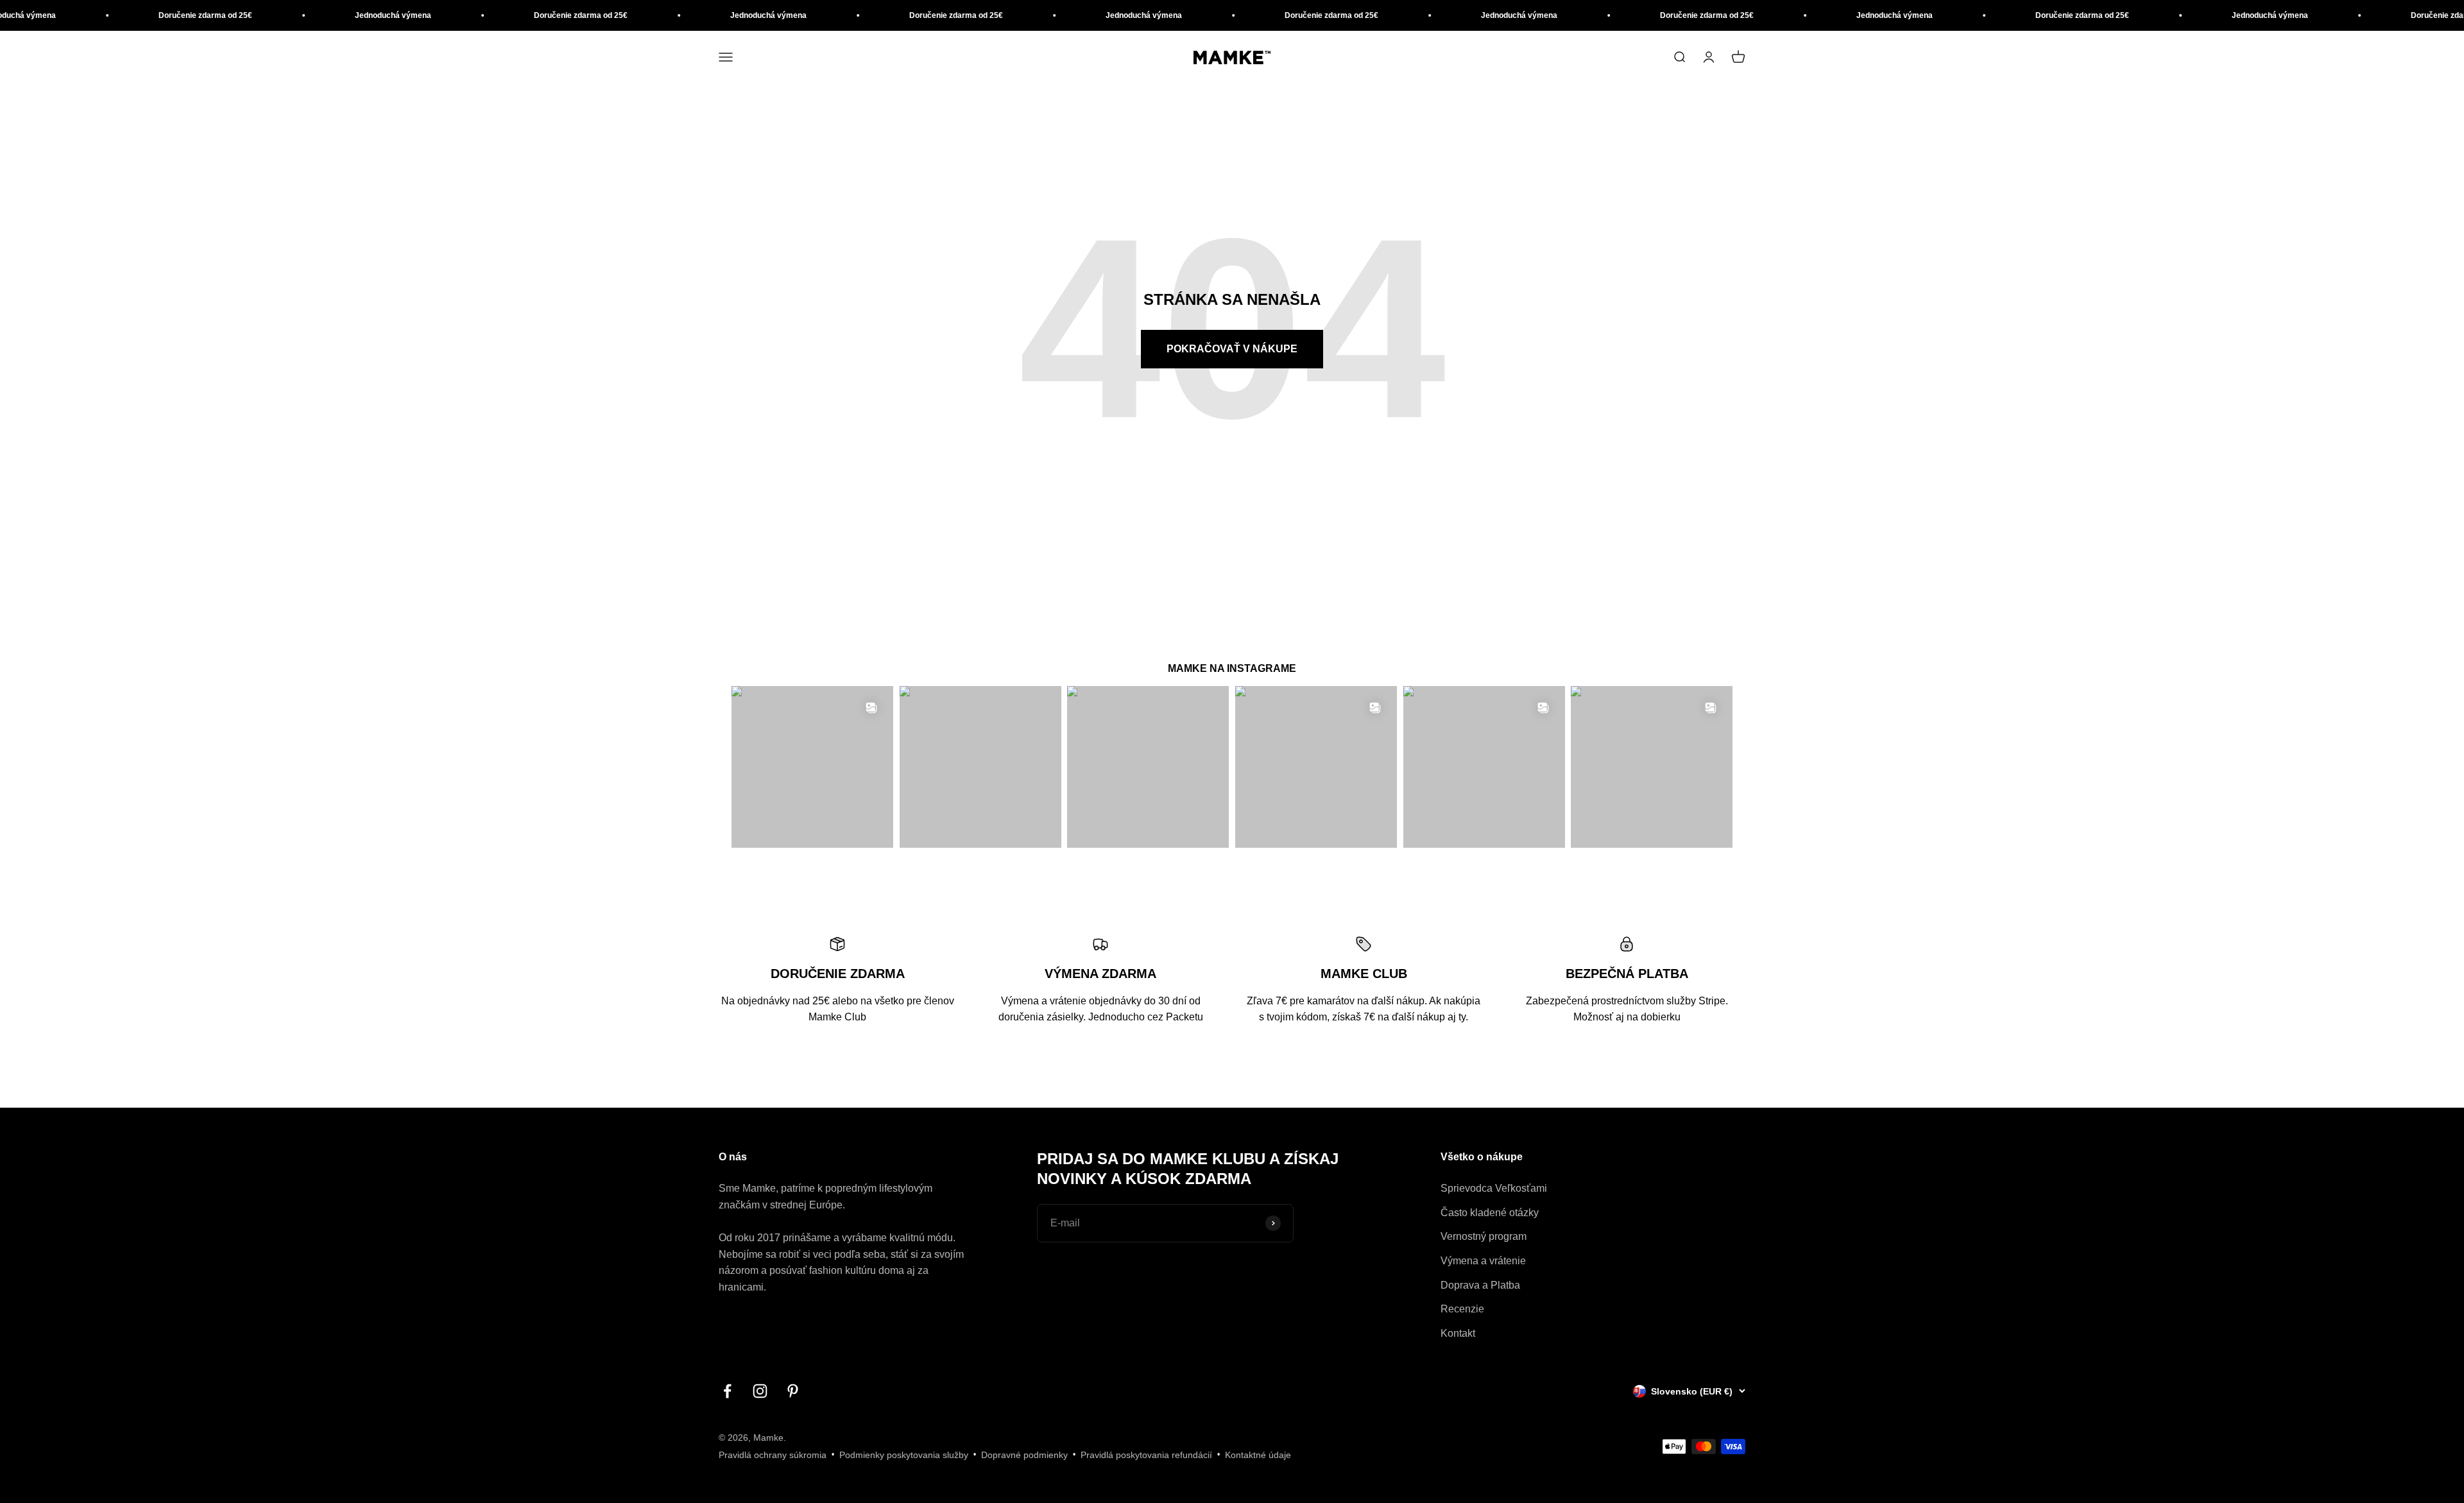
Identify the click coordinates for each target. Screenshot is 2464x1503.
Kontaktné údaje (1258, 1455)
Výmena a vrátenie (1483, 1261)
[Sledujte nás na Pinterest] (793, 1391)
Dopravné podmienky (1024, 1455)
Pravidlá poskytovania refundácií (1146, 1455)
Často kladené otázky (1490, 1213)
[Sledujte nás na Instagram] (760, 1391)
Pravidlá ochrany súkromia (773, 1455)
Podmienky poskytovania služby (904, 1455)
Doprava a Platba (1480, 1285)
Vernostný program (1484, 1236)
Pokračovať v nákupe (1232, 349)
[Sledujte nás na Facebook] (727, 1391)
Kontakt (1458, 1333)
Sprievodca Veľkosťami (1494, 1188)
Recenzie (1462, 1309)
